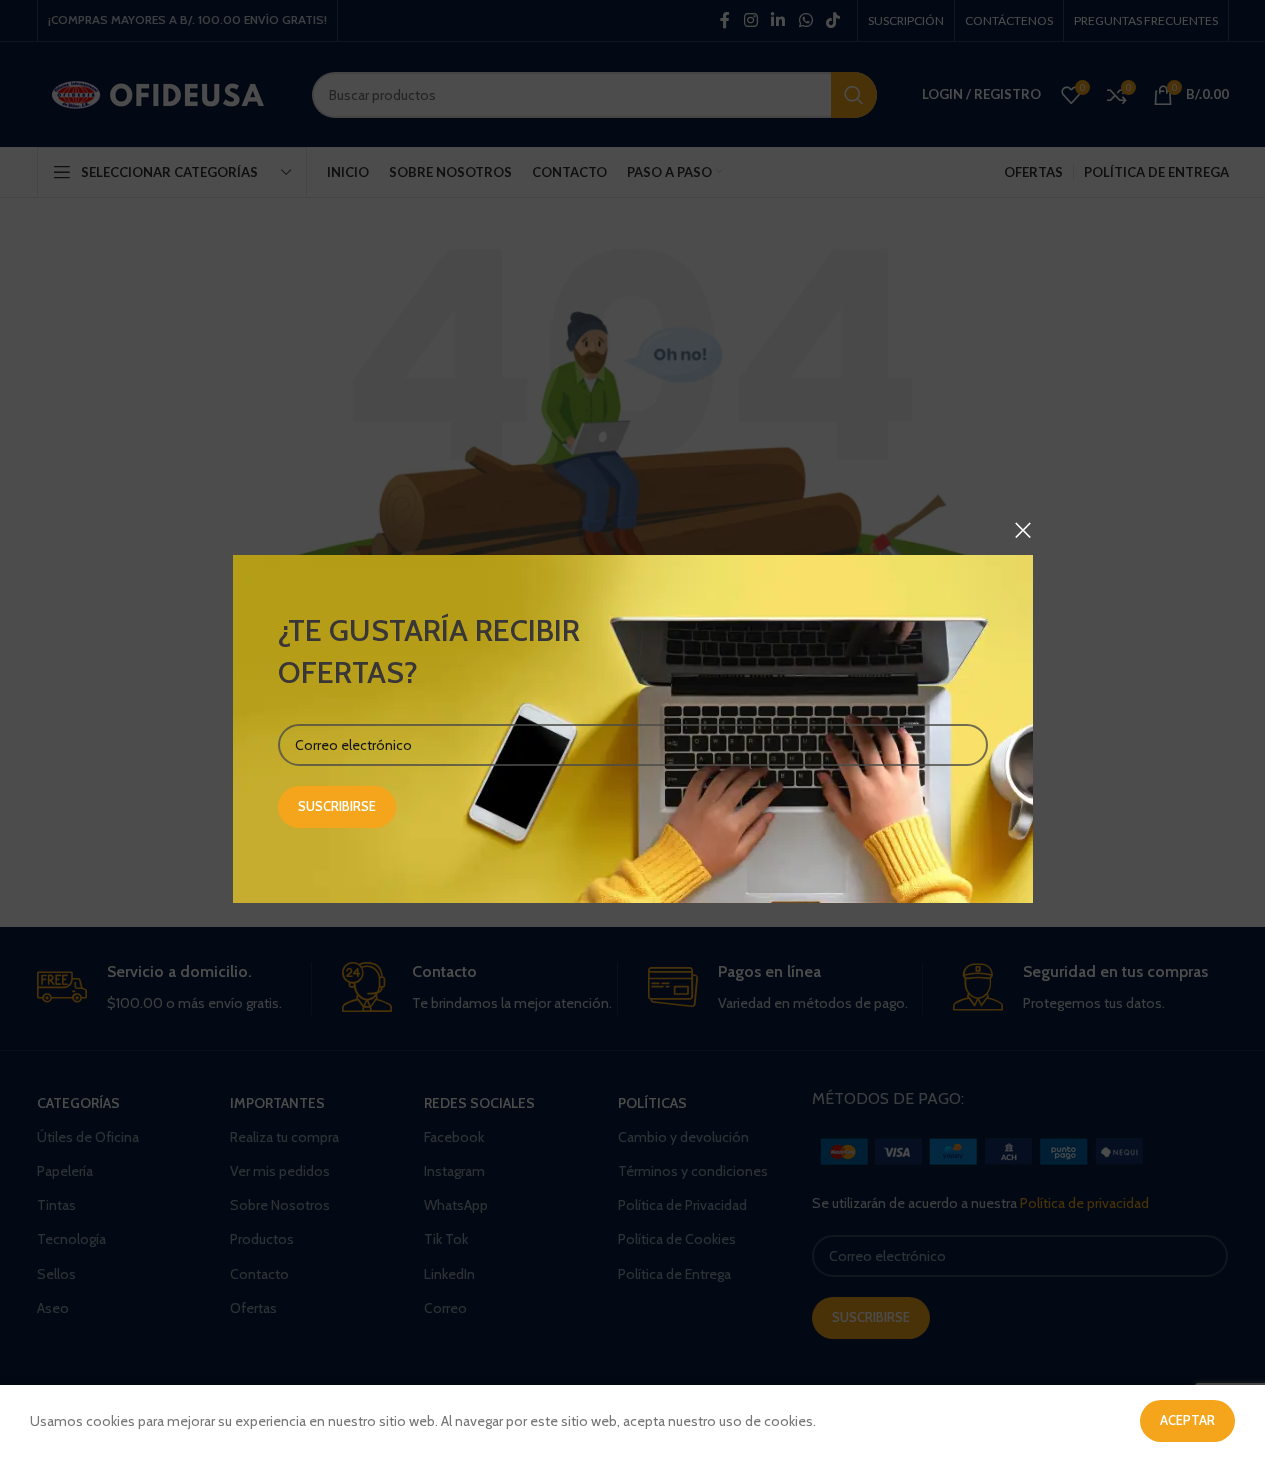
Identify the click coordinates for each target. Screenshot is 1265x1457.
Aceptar (1187, 1420)
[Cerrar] (1023, 530)
